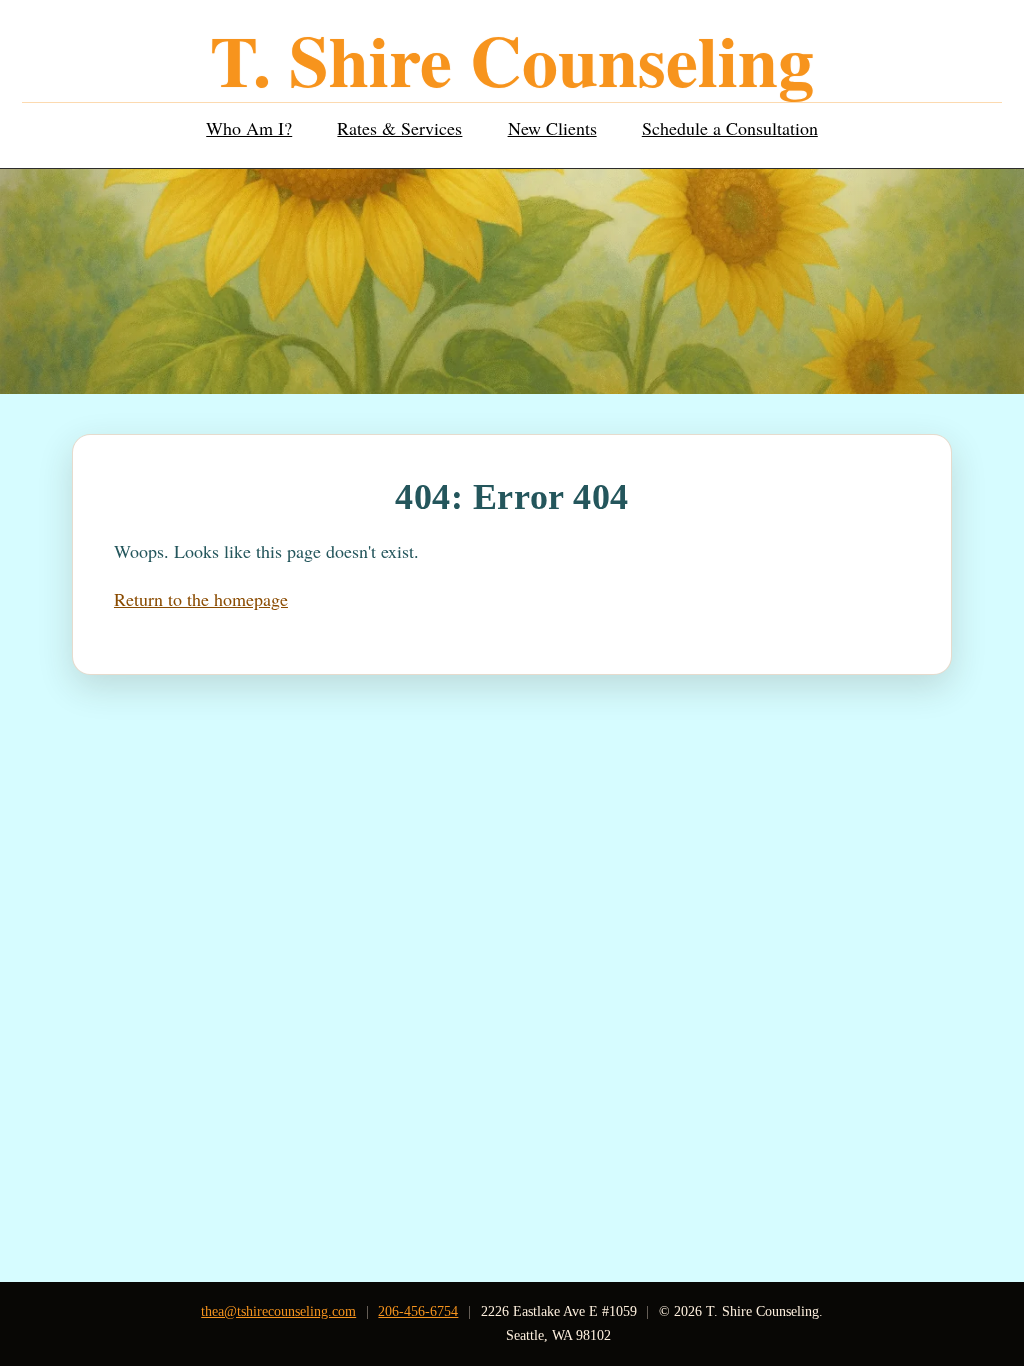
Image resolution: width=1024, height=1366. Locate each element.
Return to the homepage (201, 599)
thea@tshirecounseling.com (278, 1311)
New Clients (552, 128)
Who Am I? (249, 128)
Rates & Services (399, 128)
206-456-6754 (418, 1311)
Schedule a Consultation (730, 128)
